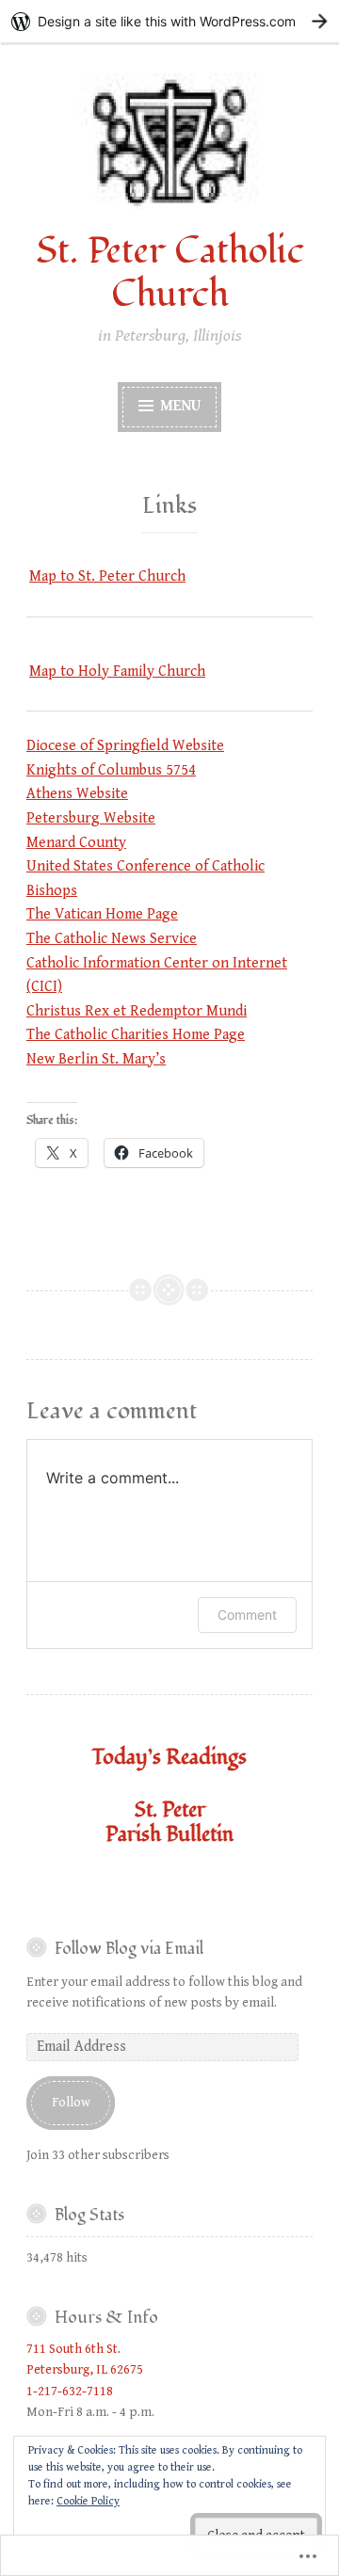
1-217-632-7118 (70, 2392)
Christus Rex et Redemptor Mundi (137, 1011)
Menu (178, 406)
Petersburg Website (91, 818)
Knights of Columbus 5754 (111, 770)
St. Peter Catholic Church (170, 273)
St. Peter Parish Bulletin (169, 1822)
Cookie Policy (88, 2501)
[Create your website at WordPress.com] (169, 21)
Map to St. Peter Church (107, 576)
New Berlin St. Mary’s (96, 1059)
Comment (247, 1615)
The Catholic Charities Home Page (136, 1035)
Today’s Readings (169, 1757)
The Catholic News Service (112, 939)
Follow (71, 2103)
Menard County (76, 843)
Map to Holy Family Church (117, 672)
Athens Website (77, 794)
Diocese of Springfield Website (125, 746)
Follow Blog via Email (129, 1949)
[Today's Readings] (170, 1886)
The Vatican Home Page (102, 914)
